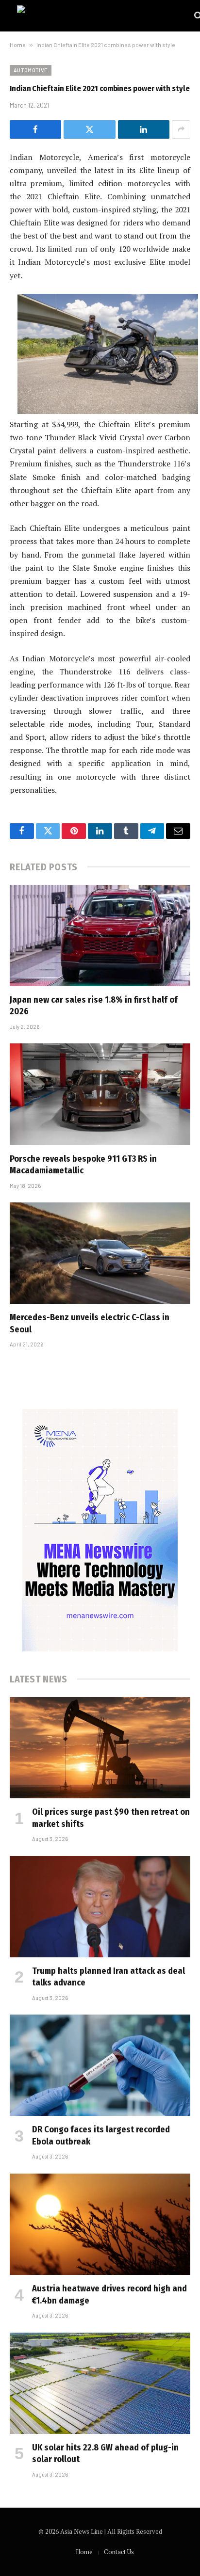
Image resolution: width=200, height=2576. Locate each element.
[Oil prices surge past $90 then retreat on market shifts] (100, 1748)
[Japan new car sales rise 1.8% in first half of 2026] (100, 936)
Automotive (31, 70)
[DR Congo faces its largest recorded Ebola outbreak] (100, 2065)
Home (18, 45)
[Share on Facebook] (35, 129)
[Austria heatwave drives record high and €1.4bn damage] (100, 2224)
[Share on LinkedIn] (144, 129)
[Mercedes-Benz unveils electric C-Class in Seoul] (100, 1253)
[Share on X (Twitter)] (89, 129)
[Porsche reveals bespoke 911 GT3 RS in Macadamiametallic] (100, 1094)
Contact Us (119, 2552)
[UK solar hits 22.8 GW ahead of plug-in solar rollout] (100, 2383)
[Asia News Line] (101, 16)
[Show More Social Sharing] (181, 129)
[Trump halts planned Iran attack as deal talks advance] (100, 1907)
